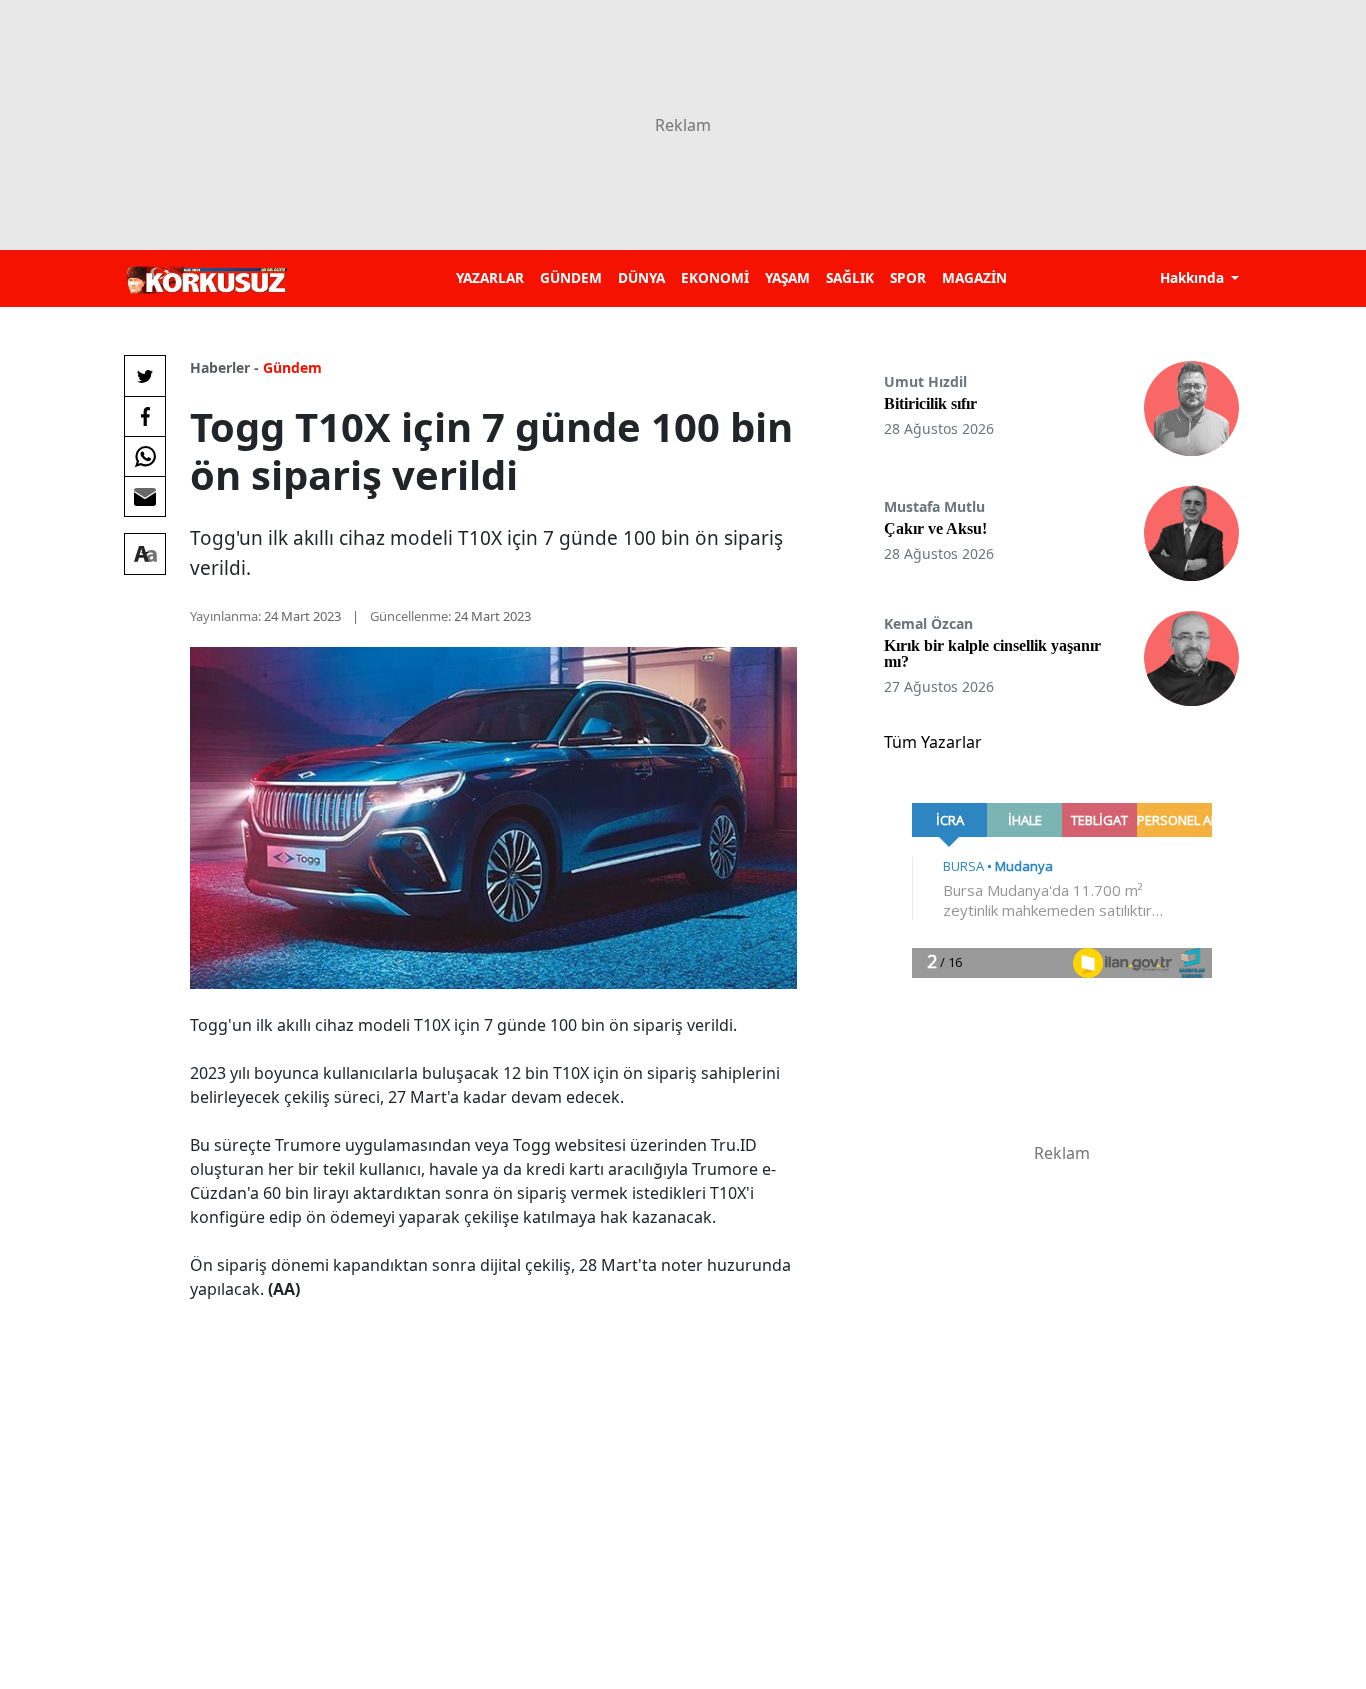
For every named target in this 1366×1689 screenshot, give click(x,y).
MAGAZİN (974, 277)
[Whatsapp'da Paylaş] (145, 456)
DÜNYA (641, 277)
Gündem (292, 367)
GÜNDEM (571, 277)
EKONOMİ (715, 277)
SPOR (908, 277)
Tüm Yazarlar (933, 742)
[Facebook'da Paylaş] (145, 416)
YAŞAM (787, 277)
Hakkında (1194, 277)
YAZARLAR (490, 277)
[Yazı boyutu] (145, 554)
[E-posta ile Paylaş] (145, 496)
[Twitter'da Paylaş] (145, 376)
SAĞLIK (850, 277)
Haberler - (224, 367)
